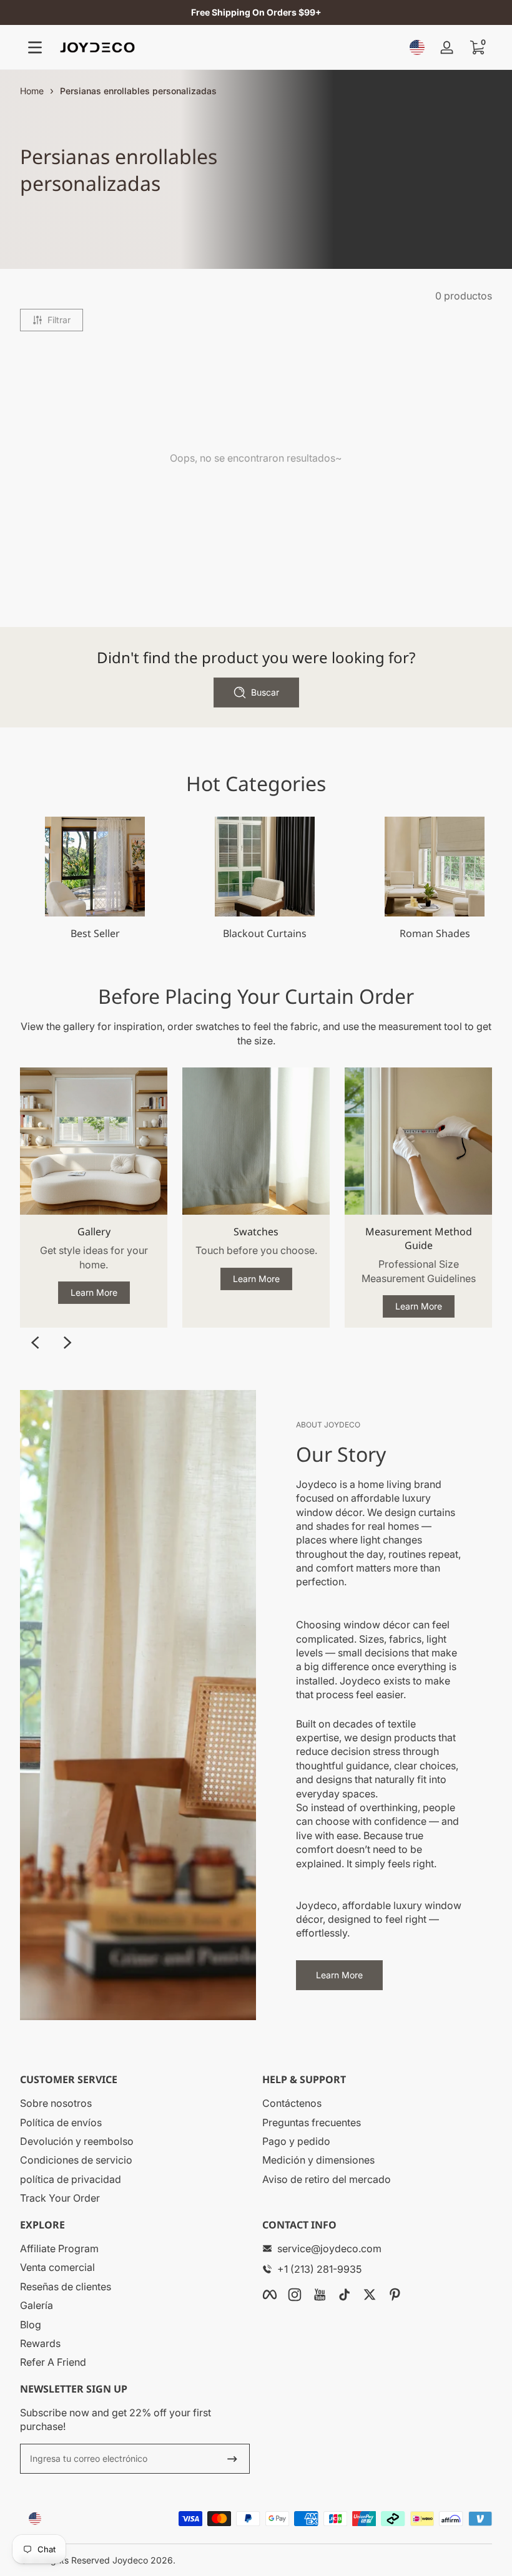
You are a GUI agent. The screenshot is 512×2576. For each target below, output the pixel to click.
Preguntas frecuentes (312, 2122)
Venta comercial (57, 2267)
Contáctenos (292, 2103)
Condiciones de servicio (76, 2160)
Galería (37, 2305)
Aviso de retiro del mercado (327, 2179)
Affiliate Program (59, 2248)
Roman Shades (435, 933)
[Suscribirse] (232, 2459)
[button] (417, 47)
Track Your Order (60, 2198)
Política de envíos (61, 2122)
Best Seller (95, 933)
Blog (31, 2325)
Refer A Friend (53, 2362)
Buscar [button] (265, 692)
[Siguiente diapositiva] (67, 1343)
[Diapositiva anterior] (35, 1343)
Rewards (40, 2343)
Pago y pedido (296, 2141)
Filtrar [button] (59, 320)
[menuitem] (135, 2103)
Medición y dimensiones (318, 2160)
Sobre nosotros (56, 2103)
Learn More (94, 1292)
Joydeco (130, 2560)
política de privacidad (71, 2179)
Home (32, 91)
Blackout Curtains (265, 933)
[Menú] (35, 47)
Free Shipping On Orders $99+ (256, 12)
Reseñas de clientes (66, 2287)
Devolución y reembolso (77, 2141)
